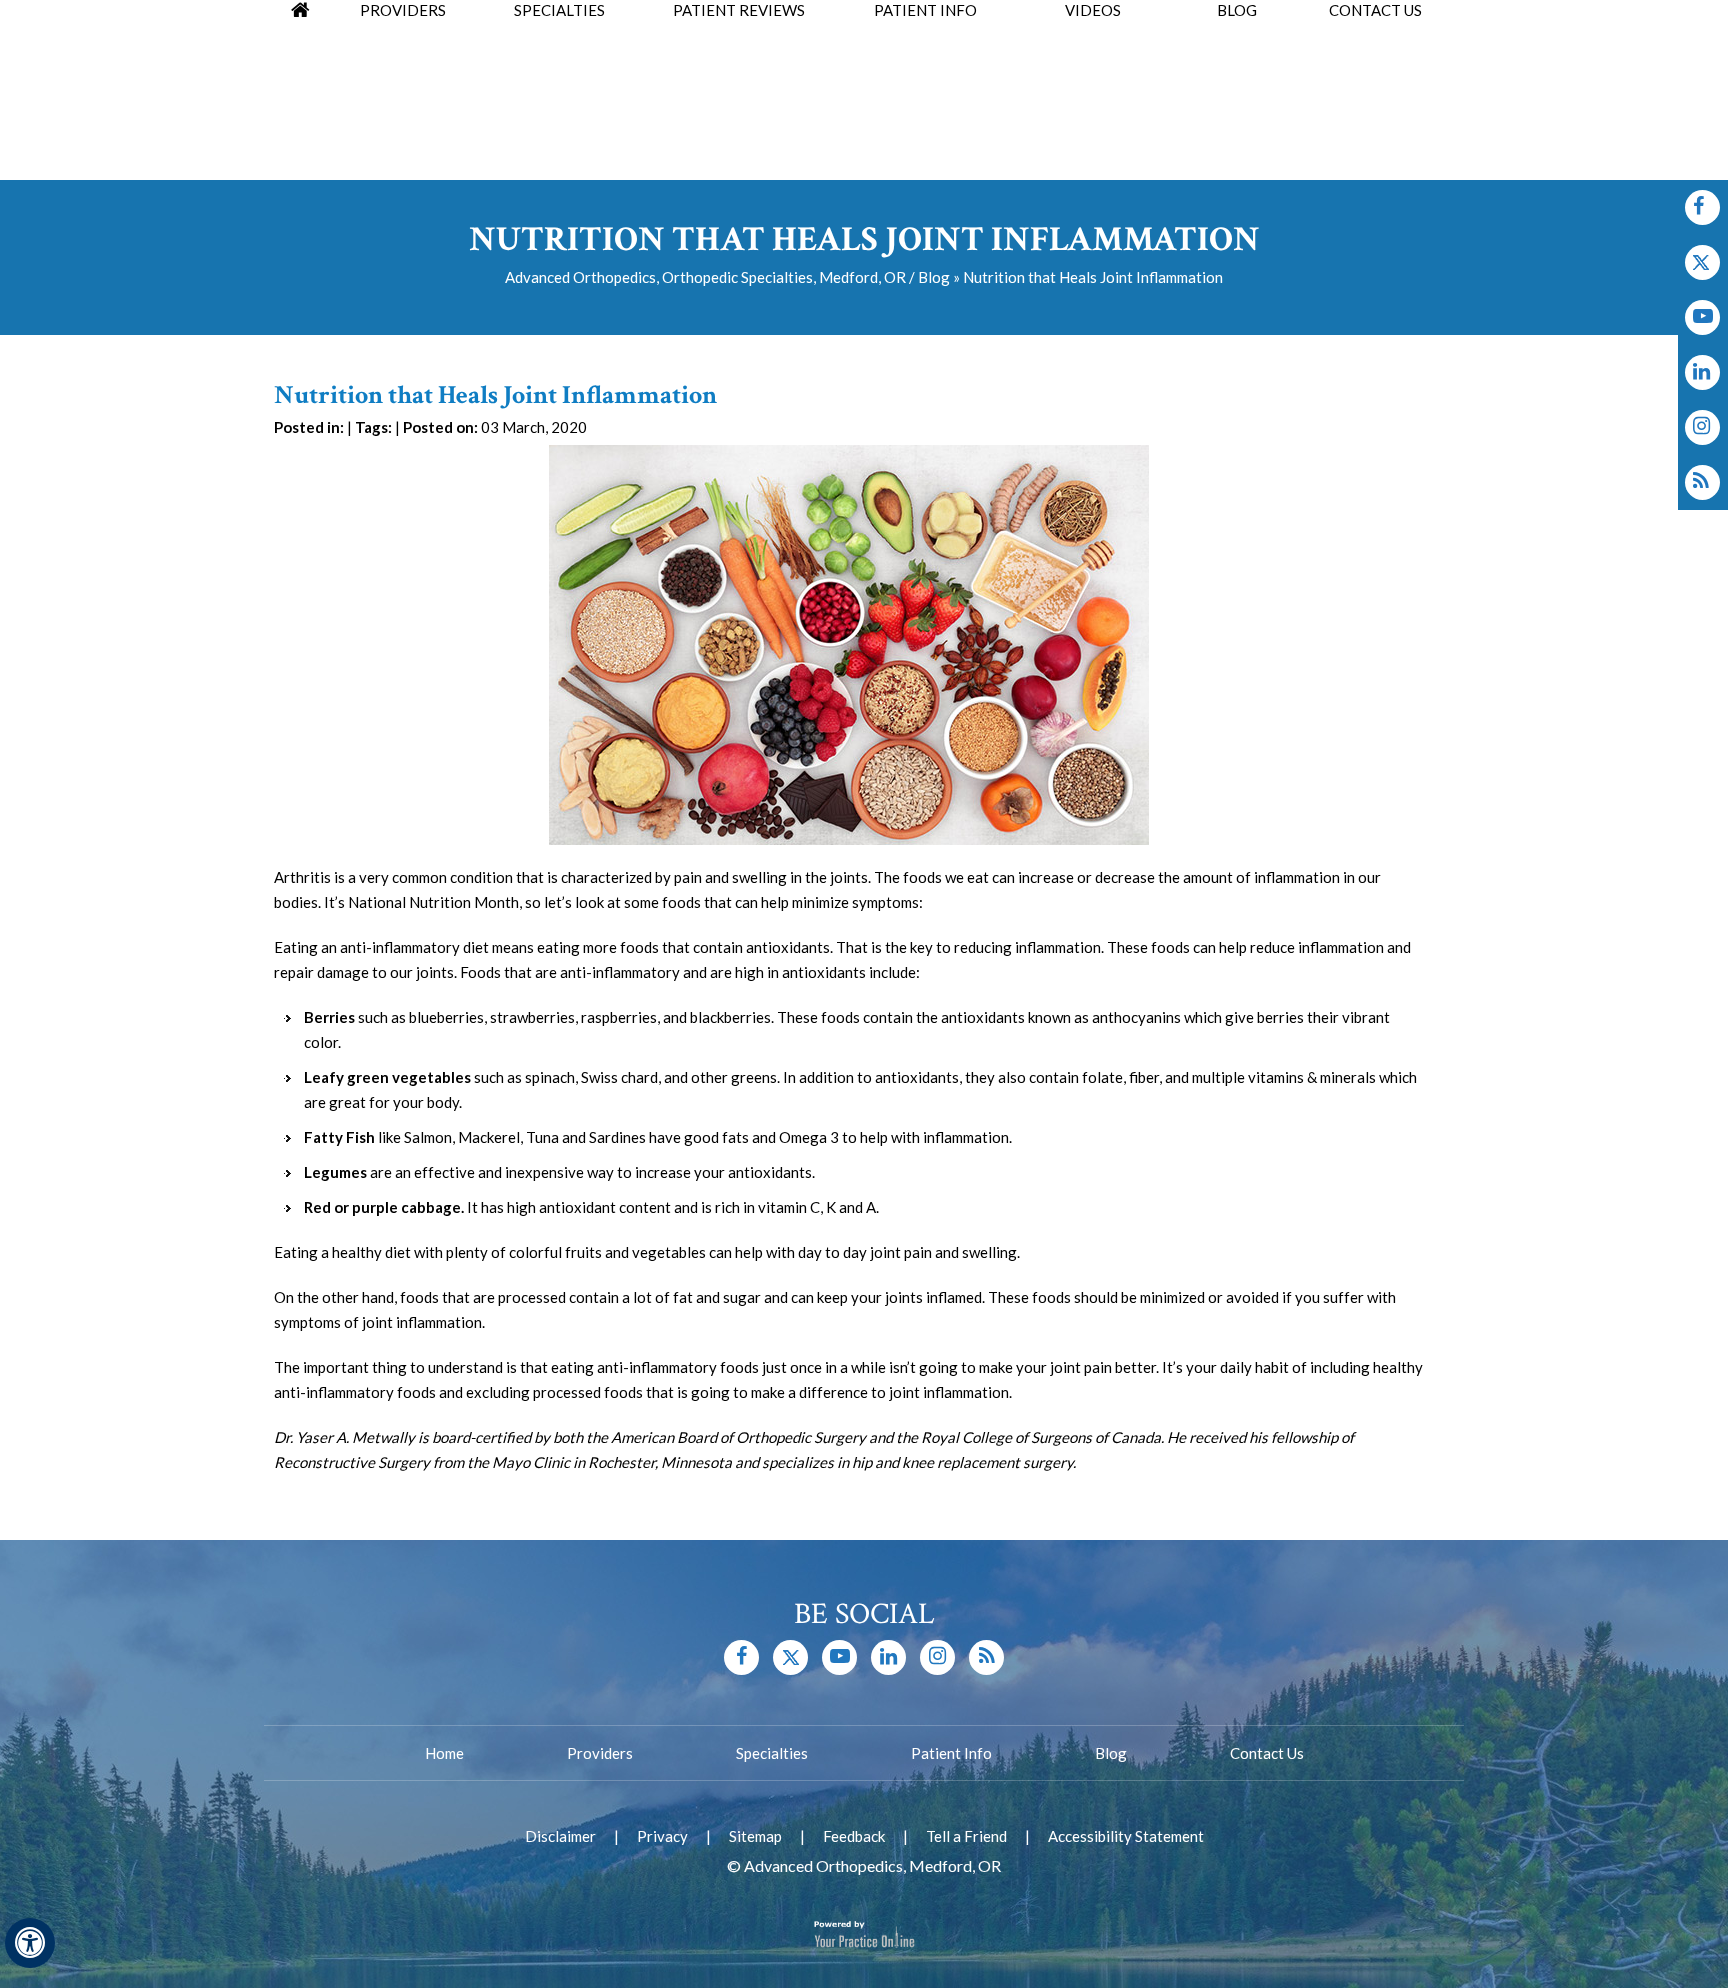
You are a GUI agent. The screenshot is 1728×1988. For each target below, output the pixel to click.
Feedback (854, 1836)
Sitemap (755, 1836)
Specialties (772, 1753)
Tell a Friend (966, 1836)
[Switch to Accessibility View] (30, 1943)
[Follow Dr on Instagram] (1702, 372)
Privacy (662, 1836)
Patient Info (951, 1753)
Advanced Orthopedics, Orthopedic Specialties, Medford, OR (705, 277)
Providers (600, 1753)
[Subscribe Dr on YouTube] (1702, 317)
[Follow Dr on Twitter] (1702, 262)
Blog (934, 277)
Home (444, 1753)
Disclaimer (560, 1836)
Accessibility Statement (1126, 1836)
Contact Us (1267, 1753)
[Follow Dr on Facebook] (1702, 207)
